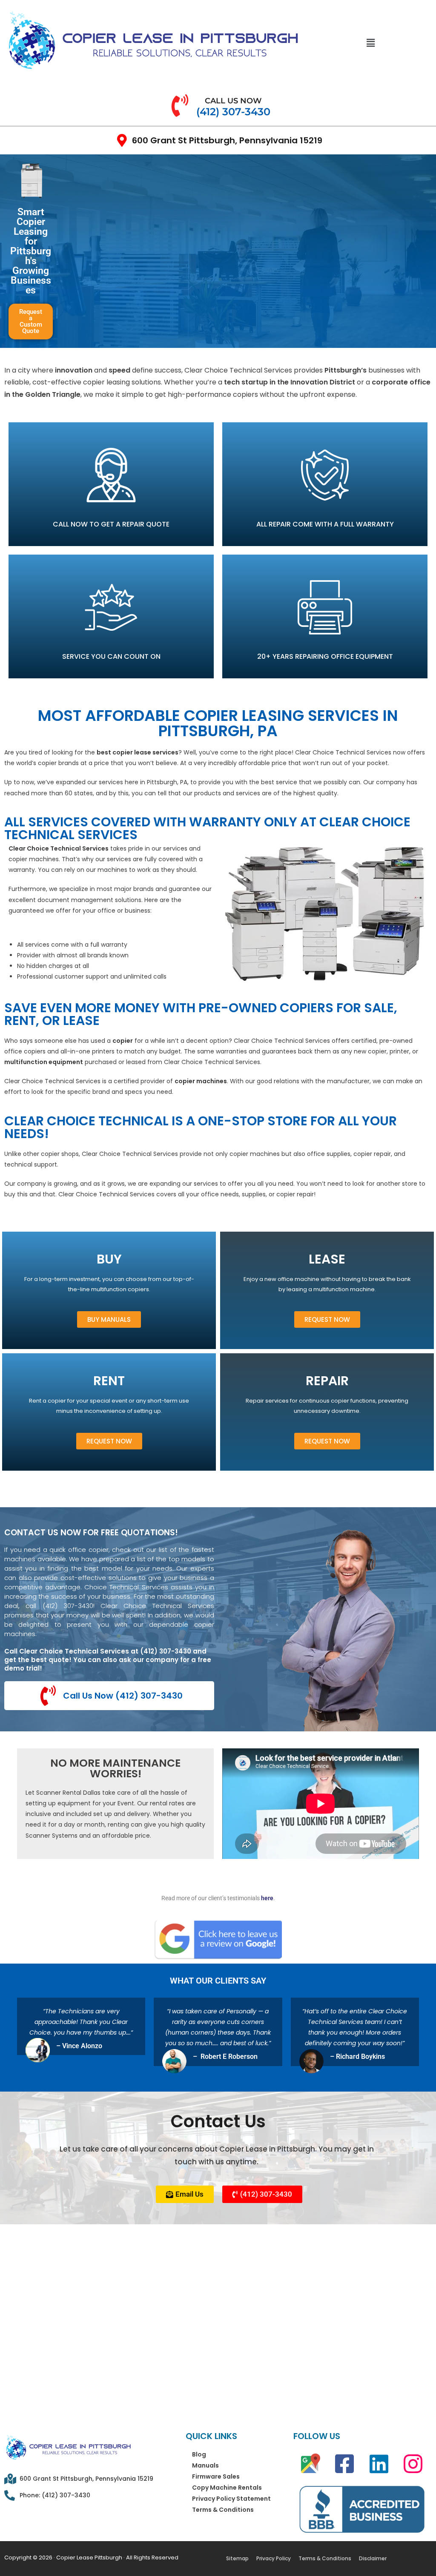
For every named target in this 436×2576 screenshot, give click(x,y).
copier (123, 1041)
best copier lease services (138, 752)
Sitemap (237, 2558)
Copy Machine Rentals (227, 2488)
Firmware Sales (216, 2476)
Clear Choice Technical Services (59, 848)
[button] (370, 43)
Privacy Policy (274, 2558)
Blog (199, 2454)
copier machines (201, 1081)
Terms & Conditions (223, 2510)
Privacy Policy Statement (231, 2499)
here (267, 1898)
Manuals (205, 2465)
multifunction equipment (44, 1062)
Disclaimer (373, 2558)
